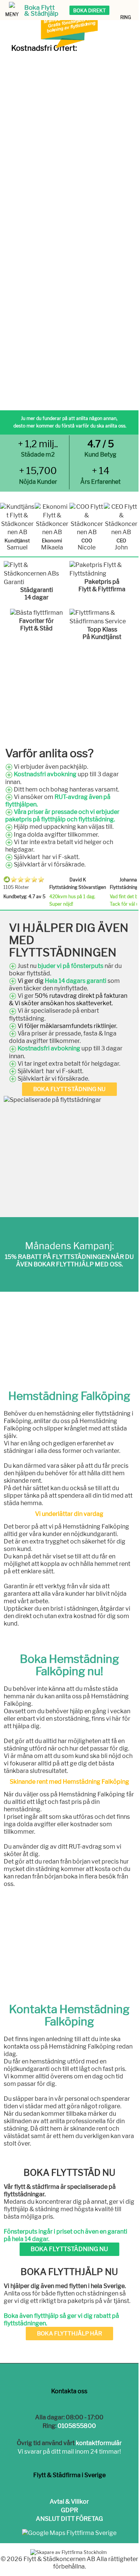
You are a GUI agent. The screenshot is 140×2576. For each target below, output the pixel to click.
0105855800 (77, 2426)
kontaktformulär (99, 2443)
